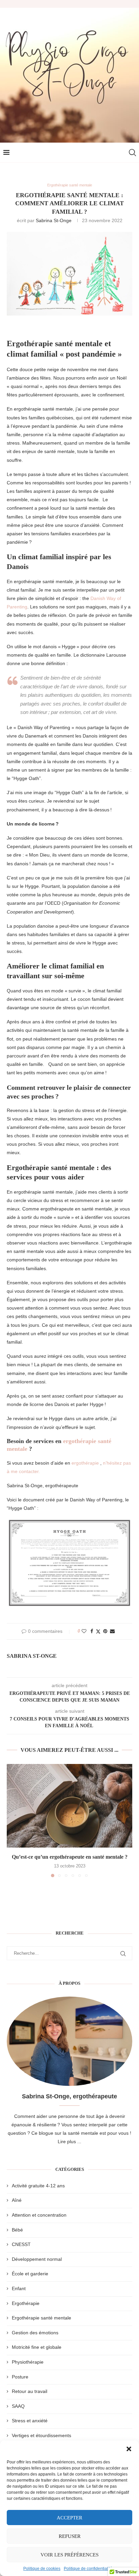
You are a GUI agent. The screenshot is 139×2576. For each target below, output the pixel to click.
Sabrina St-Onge (54, 220)
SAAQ (18, 2406)
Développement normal (37, 2259)
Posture (20, 2377)
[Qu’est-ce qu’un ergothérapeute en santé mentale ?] (69, 1806)
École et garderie (30, 2274)
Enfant (19, 2288)
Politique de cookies (42, 2569)
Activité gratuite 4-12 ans (38, 2186)
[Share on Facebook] (92, 1631)
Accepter (69, 2518)
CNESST (21, 2244)
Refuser (70, 2536)
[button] (129, 2449)
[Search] (132, 153)
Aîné (17, 2200)
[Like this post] (84, 1631)
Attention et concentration (39, 2215)
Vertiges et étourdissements (41, 2435)
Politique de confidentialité (88, 2569)
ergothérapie (85, 1463)
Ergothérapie (26, 2303)
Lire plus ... (69, 2141)
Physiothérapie (28, 2362)
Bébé (17, 2230)
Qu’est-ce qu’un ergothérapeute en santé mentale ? (70, 1857)
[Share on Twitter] (98, 1631)
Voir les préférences (69, 2555)
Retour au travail (30, 2391)
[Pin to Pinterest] (105, 1631)
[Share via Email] (112, 1631)
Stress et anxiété (30, 2421)
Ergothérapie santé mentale (41, 2318)
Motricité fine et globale (37, 2347)
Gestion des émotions (35, 2333)
